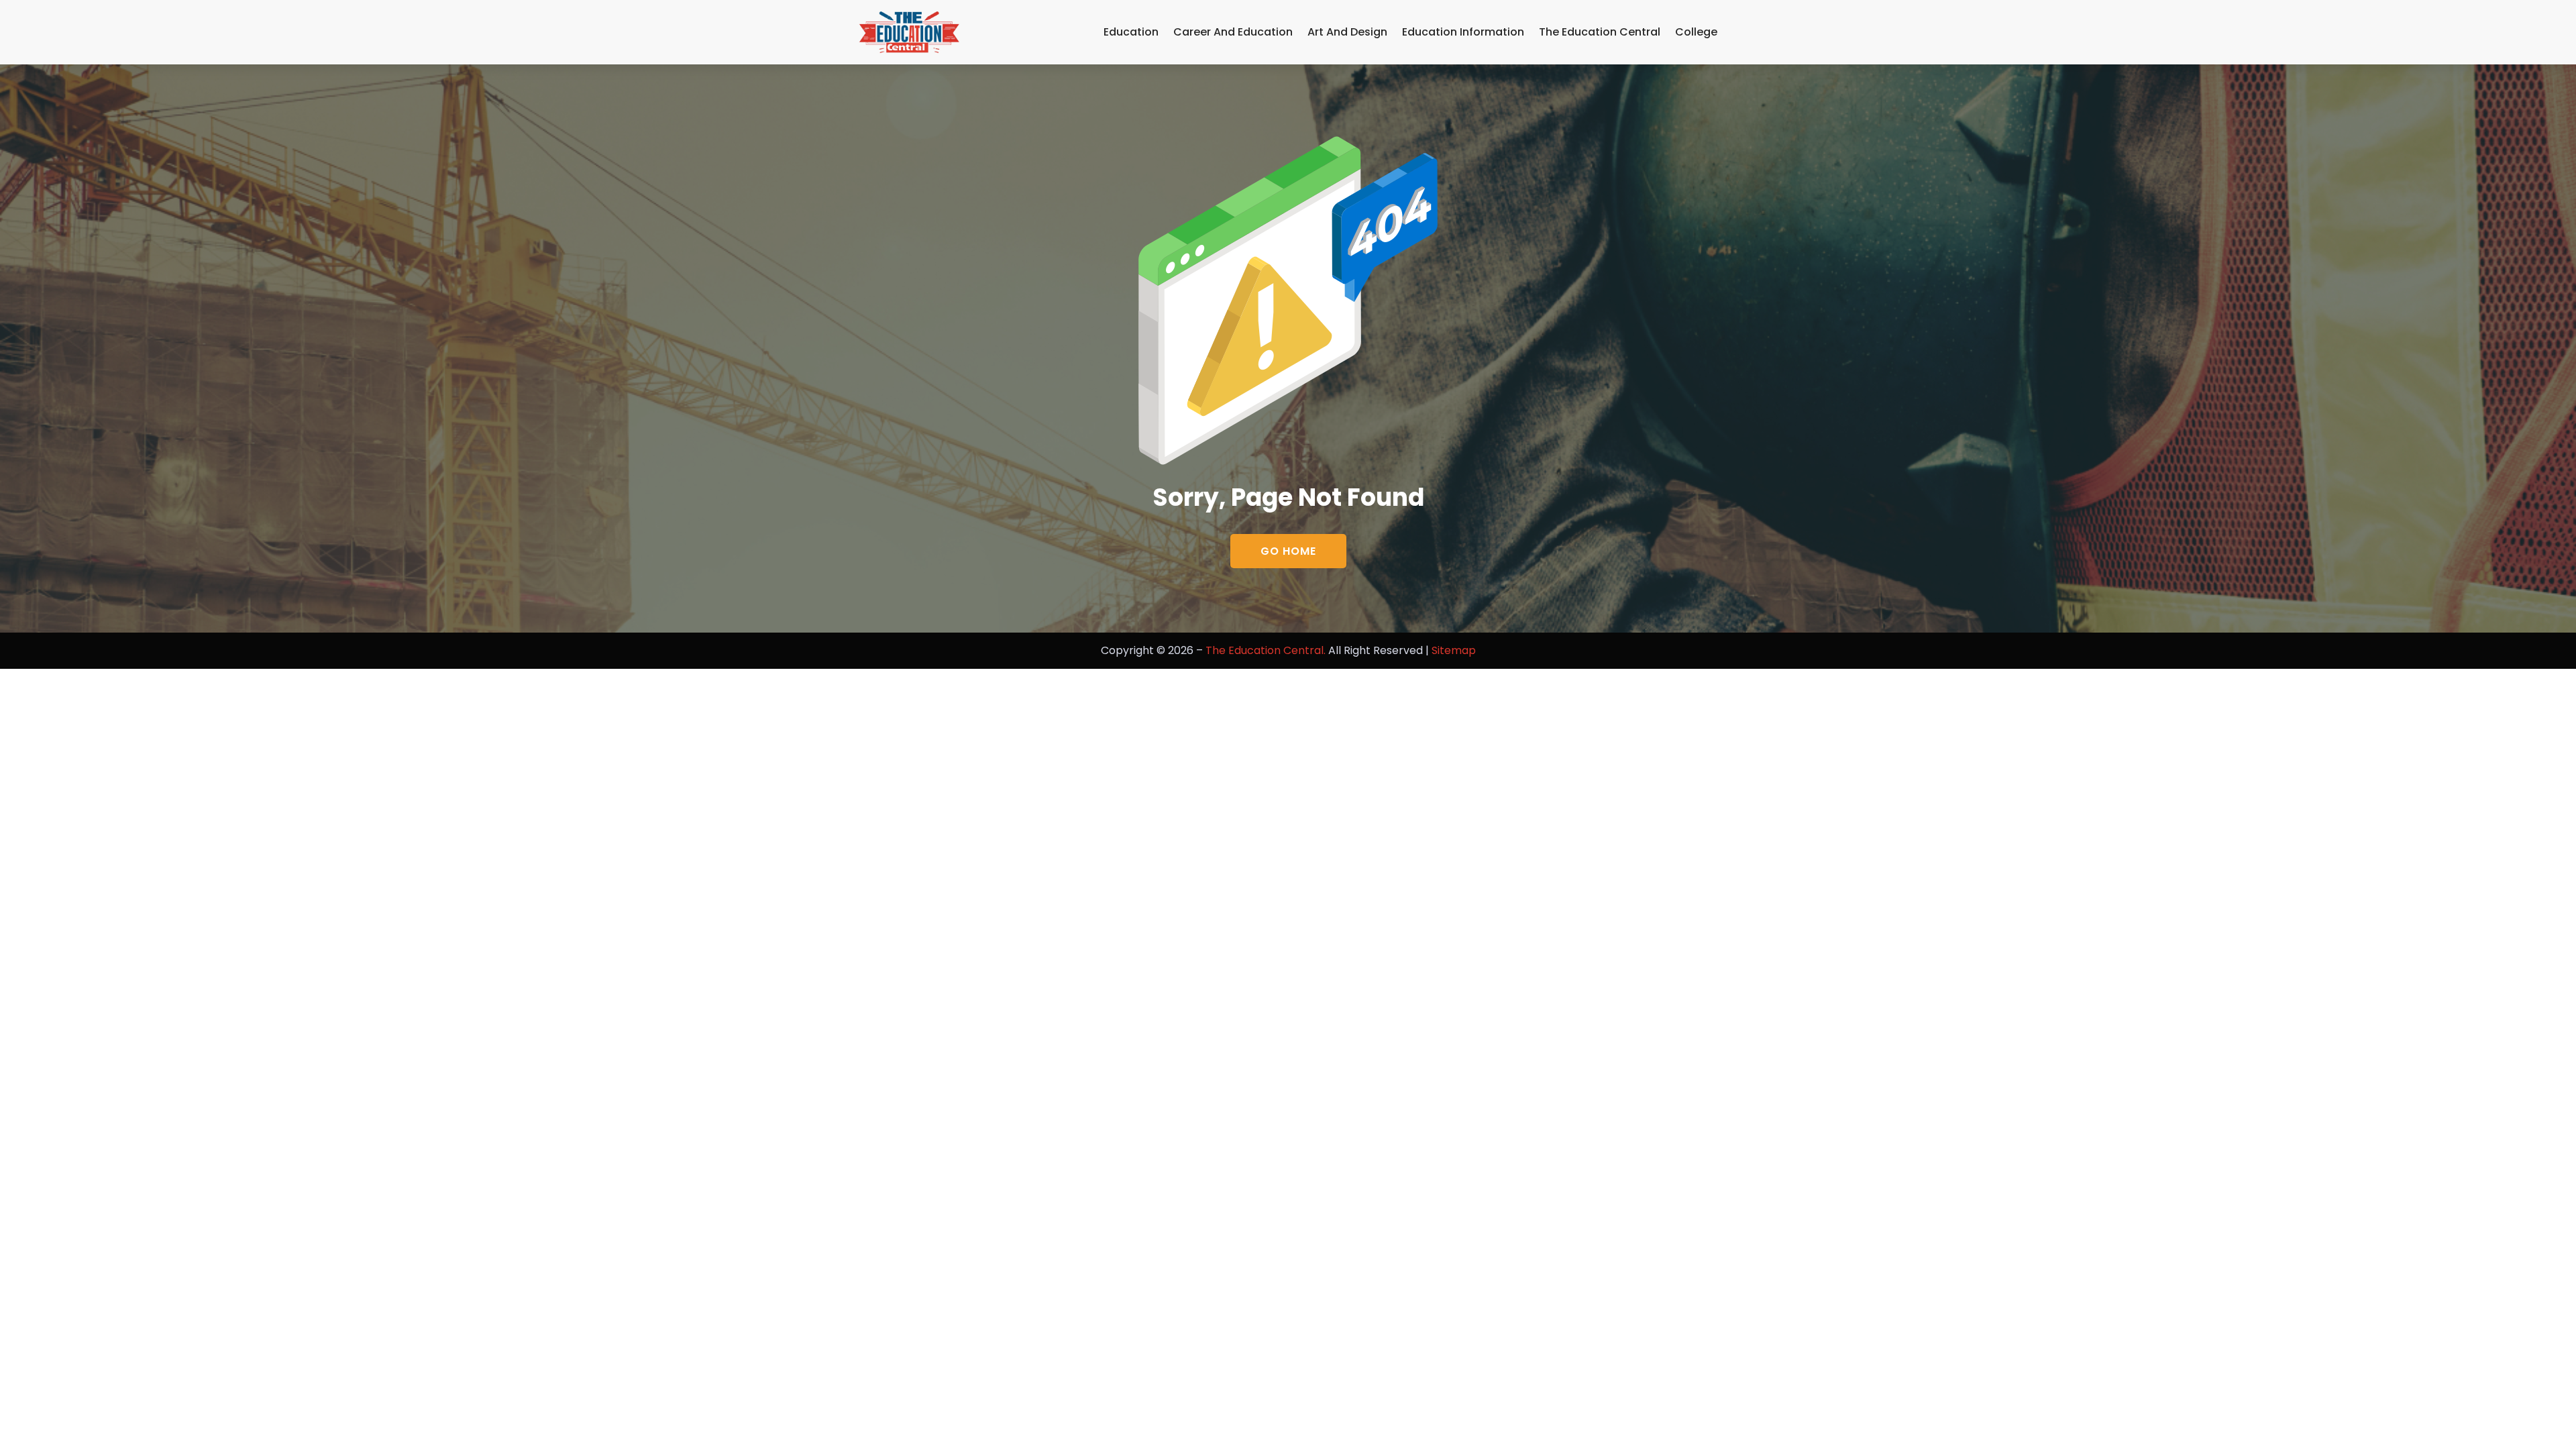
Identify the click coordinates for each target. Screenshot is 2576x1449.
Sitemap (1454, 650)
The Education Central (1600, 32)
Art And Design (1347, 32)
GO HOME (1288, 551)
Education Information (1463, 32)
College (1696, 32)
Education (1131, 32)
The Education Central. (1266, 650)
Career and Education (1233, 32)
